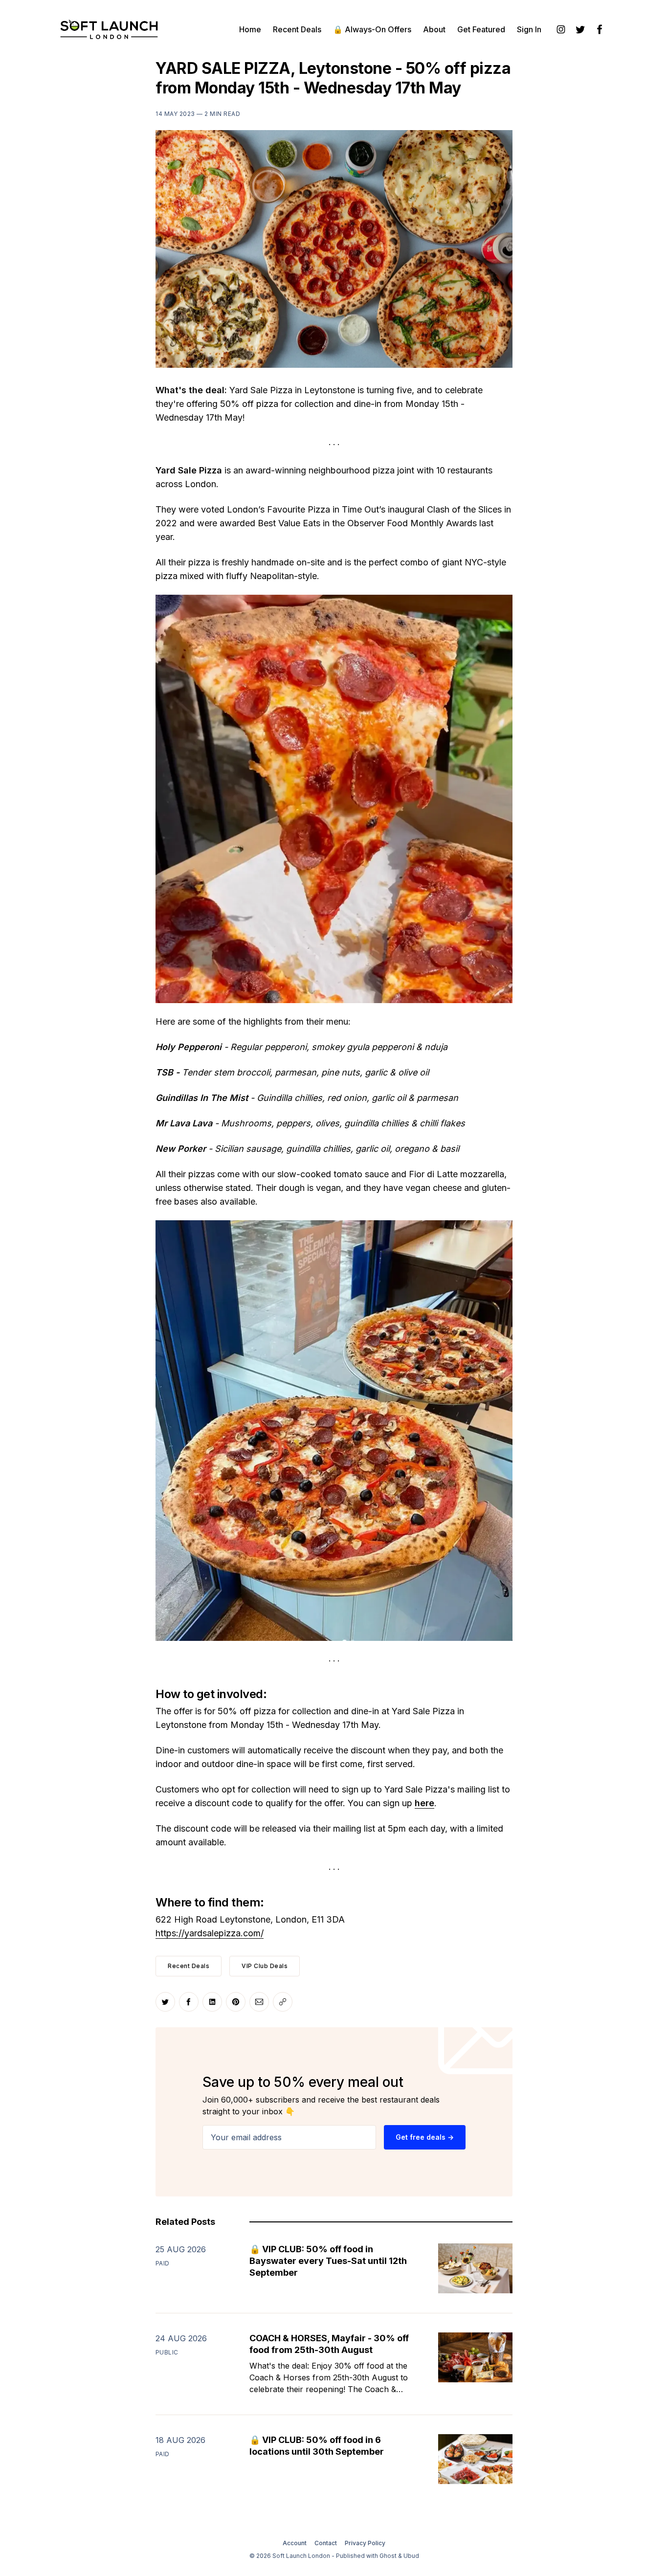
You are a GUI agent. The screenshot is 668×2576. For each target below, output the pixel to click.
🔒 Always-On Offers (372, 29)
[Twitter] (580, 29)
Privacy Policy (365, 2543)
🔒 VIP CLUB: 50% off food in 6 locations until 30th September (317, 2446)
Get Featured (481, 29)
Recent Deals (297, 29)
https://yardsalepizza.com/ (210, 1933)
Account (295, 2543)
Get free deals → (425, 2137)
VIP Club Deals (265, 1966)
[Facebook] (600, 29)
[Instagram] (561, 29)
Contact (326, 2543)
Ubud (411, 2556)
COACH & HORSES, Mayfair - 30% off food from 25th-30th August (329, 2344)
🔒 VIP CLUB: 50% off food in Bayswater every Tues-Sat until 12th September (328, 2261)
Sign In (529, 29)
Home (250, 29)
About (434, 29)
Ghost (388, 2556)
